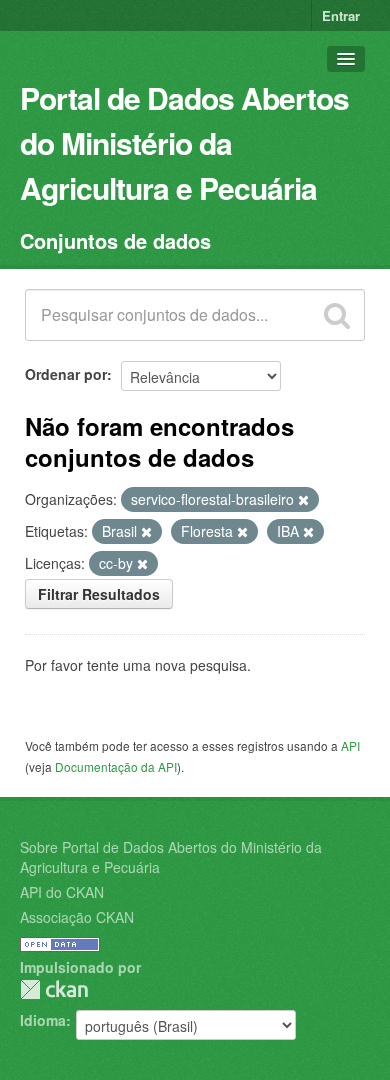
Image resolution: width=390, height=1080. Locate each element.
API (350, 745)
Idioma (43, 1020)
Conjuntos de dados (115, 240)
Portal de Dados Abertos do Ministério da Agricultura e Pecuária (184, 142)
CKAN (54, 989)
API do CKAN (62, 892)
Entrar (341, 15)
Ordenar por (66, 374)
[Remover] (303, 500)
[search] (337, 315)
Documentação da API (116, 766)
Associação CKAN (77, 917)
